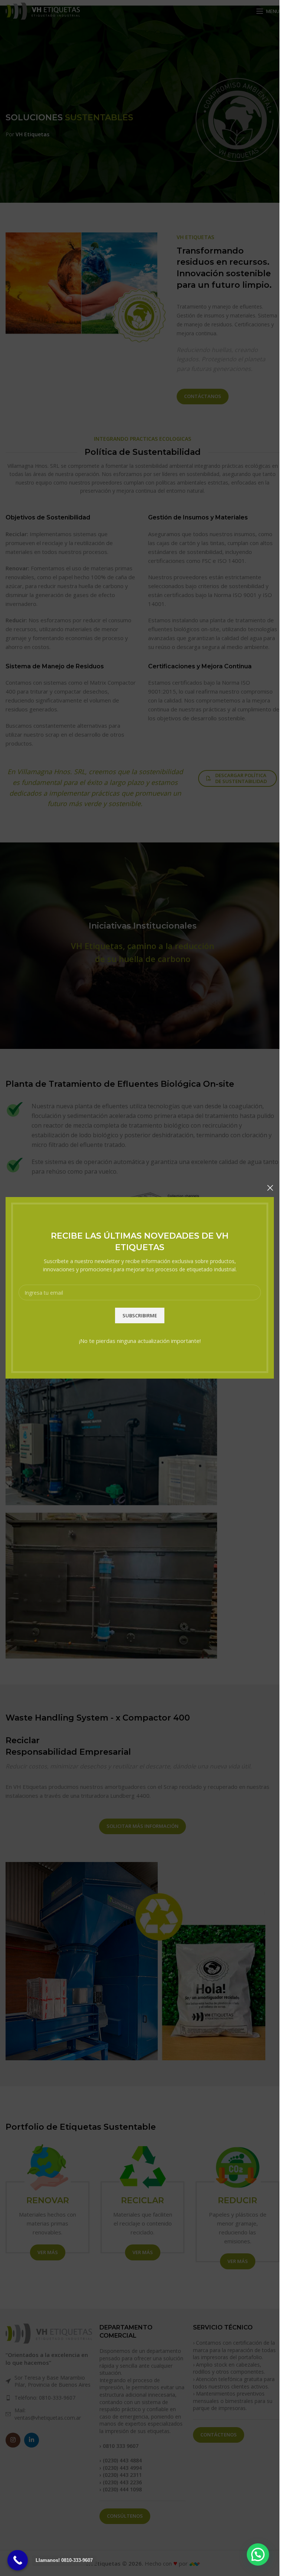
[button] (258, 2554)
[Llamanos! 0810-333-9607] (18, 2560)
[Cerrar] (270, 1188)
